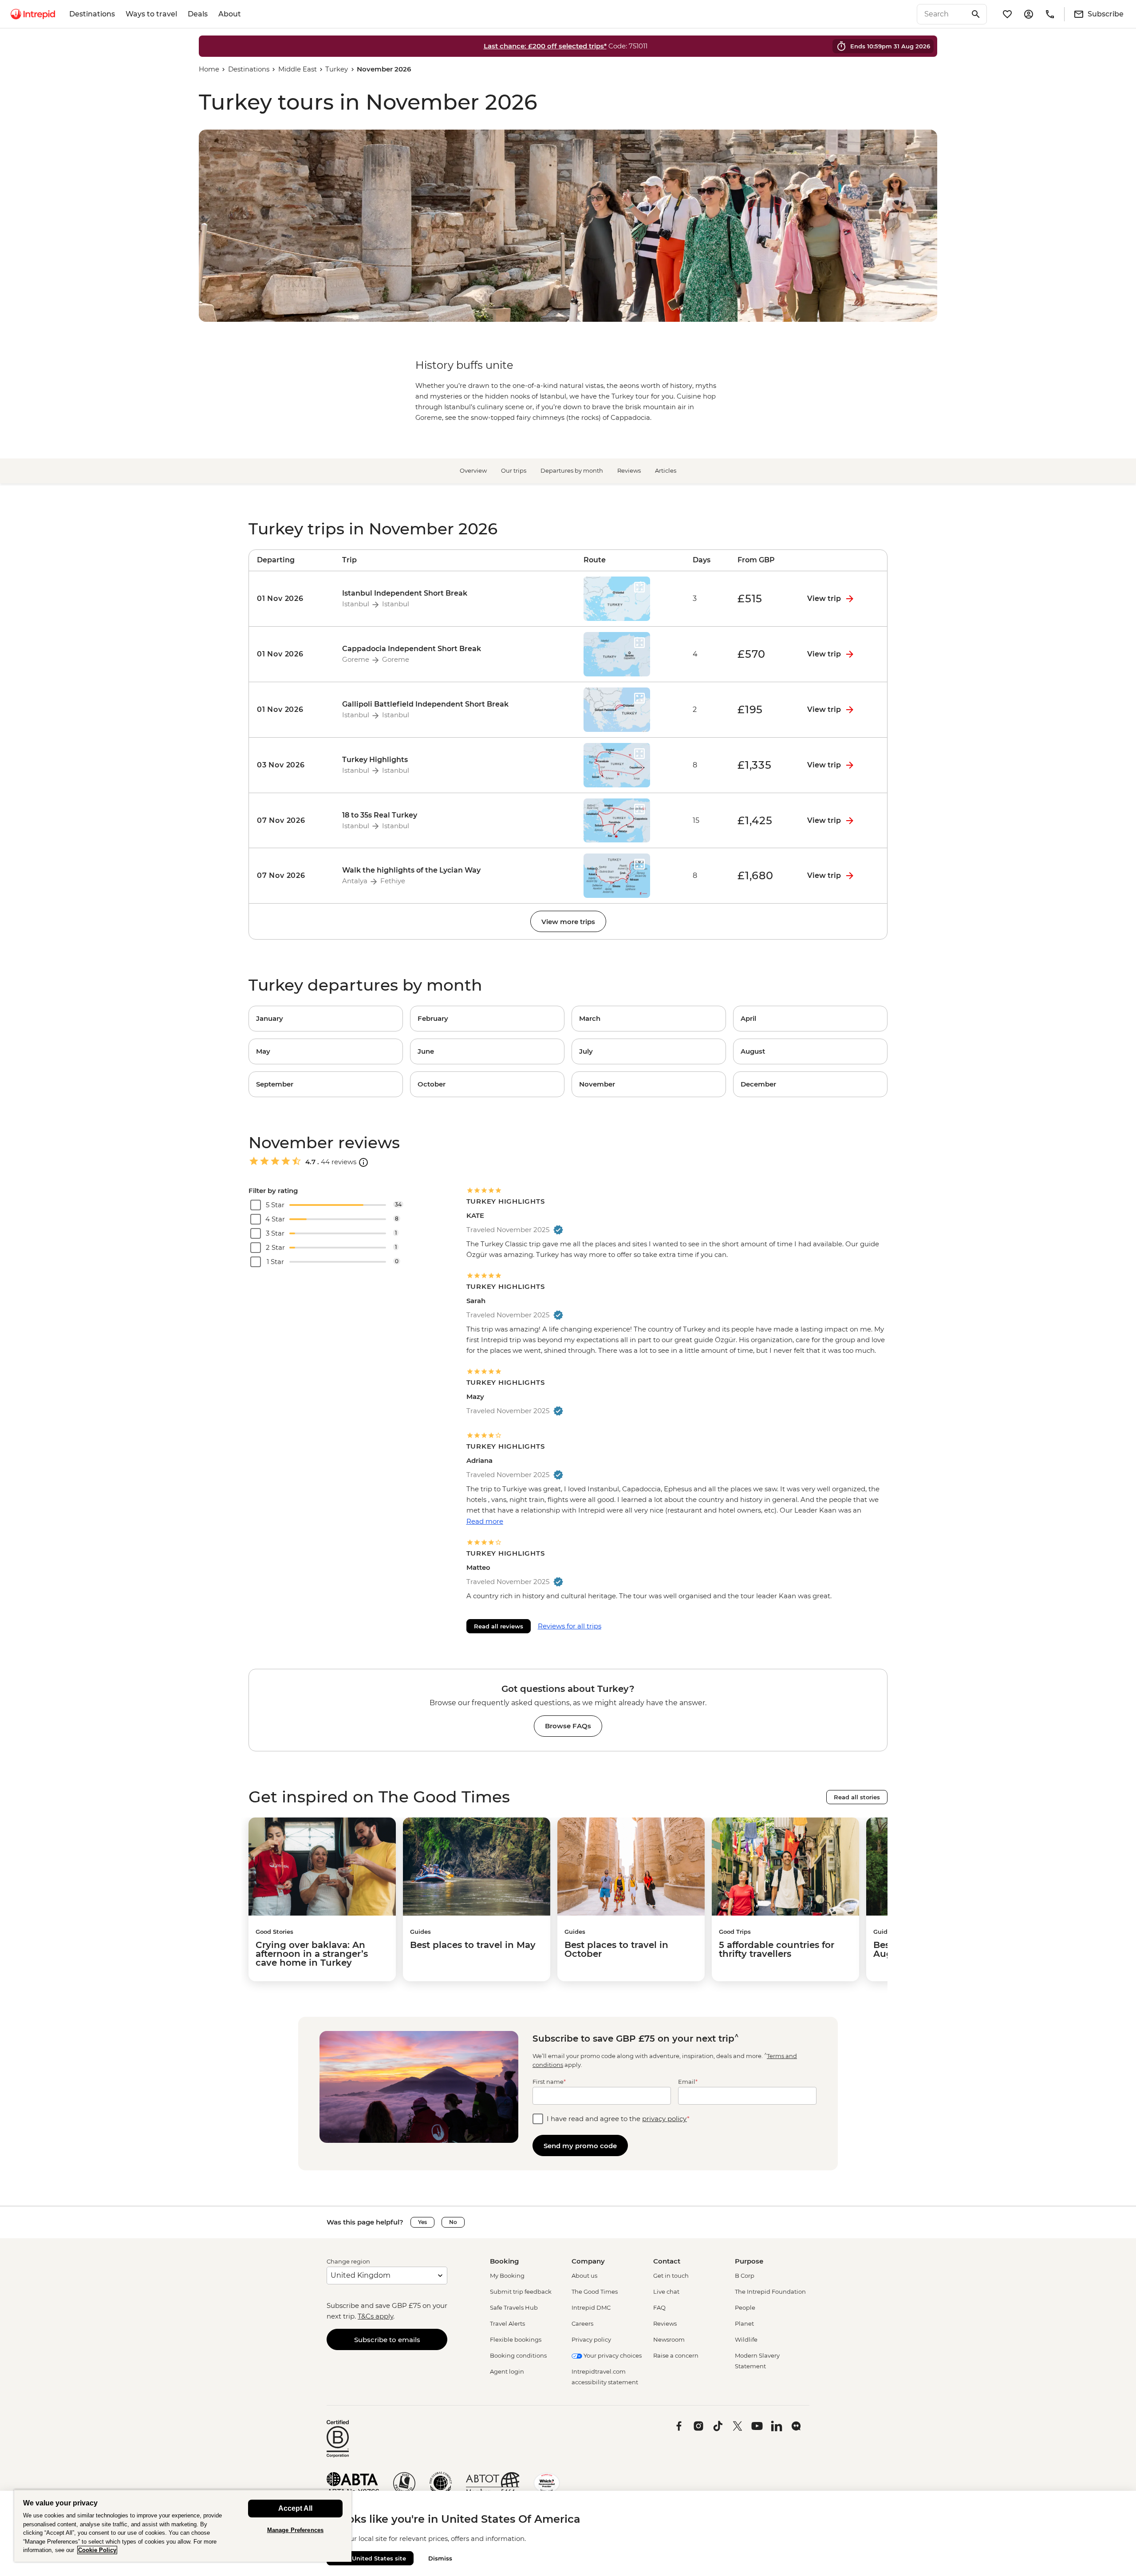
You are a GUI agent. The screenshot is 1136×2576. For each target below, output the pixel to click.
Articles (666, 470)
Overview (473, 470)
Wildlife (746, 2339)
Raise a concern (676, 2355)
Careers (582, 2323)
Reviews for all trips (570, 1626)
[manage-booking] (1029, 14)
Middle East (298, 69)
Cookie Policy (97, 2550)
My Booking (507, 2276)
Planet (744, 2323)
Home (209, 69)
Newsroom (669, 2339)
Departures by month (572, 470)
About (230, 14)
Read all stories (857, 1797)
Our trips (514, 470)
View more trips (568, 922)
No (453, 2222)
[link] (326, 1019)
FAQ (659, 2307)
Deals (198, 14)
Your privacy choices (612, 2355)
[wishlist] (1007, 14)
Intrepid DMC (591, 2307)
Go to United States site (370, 2558)
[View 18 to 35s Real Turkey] (292, 821)
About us (584, 2276)
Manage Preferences (295, 2530)
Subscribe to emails (387, 2340)
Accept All (295, 2508)
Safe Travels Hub (514, 2307)
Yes (422, 2222)
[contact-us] (1050, 14)
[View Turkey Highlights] (292, 765)
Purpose (749, 2261)
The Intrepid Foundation (770, 2292)
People (745, 2307)
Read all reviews (499, 1626)
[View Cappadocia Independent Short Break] (292, 654)
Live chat (666, 2292)
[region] (183, 2526)
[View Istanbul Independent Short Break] (292, 599)
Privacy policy (591, 2339)
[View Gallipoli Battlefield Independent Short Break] (292, 710)
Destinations (92, 14)
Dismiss (440, 2558)
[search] (942, 14)
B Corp (745, 2276)
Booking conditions (518, 2355)
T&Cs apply (375, 2316)
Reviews (629, 470)
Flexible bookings (516, 2339)
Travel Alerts (507, 2323)
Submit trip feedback (521, 2292)
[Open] (363, 1162)
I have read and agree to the (618, 2119)
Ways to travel (151, 14)
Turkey (337, 69)
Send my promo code (580, 2146)
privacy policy (665, 2119)
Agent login (507, 2371)
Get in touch (671, 2276)
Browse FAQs (568, 1726)
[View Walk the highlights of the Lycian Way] (292, 876)
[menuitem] (33, 14)
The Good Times (595, 2292)
